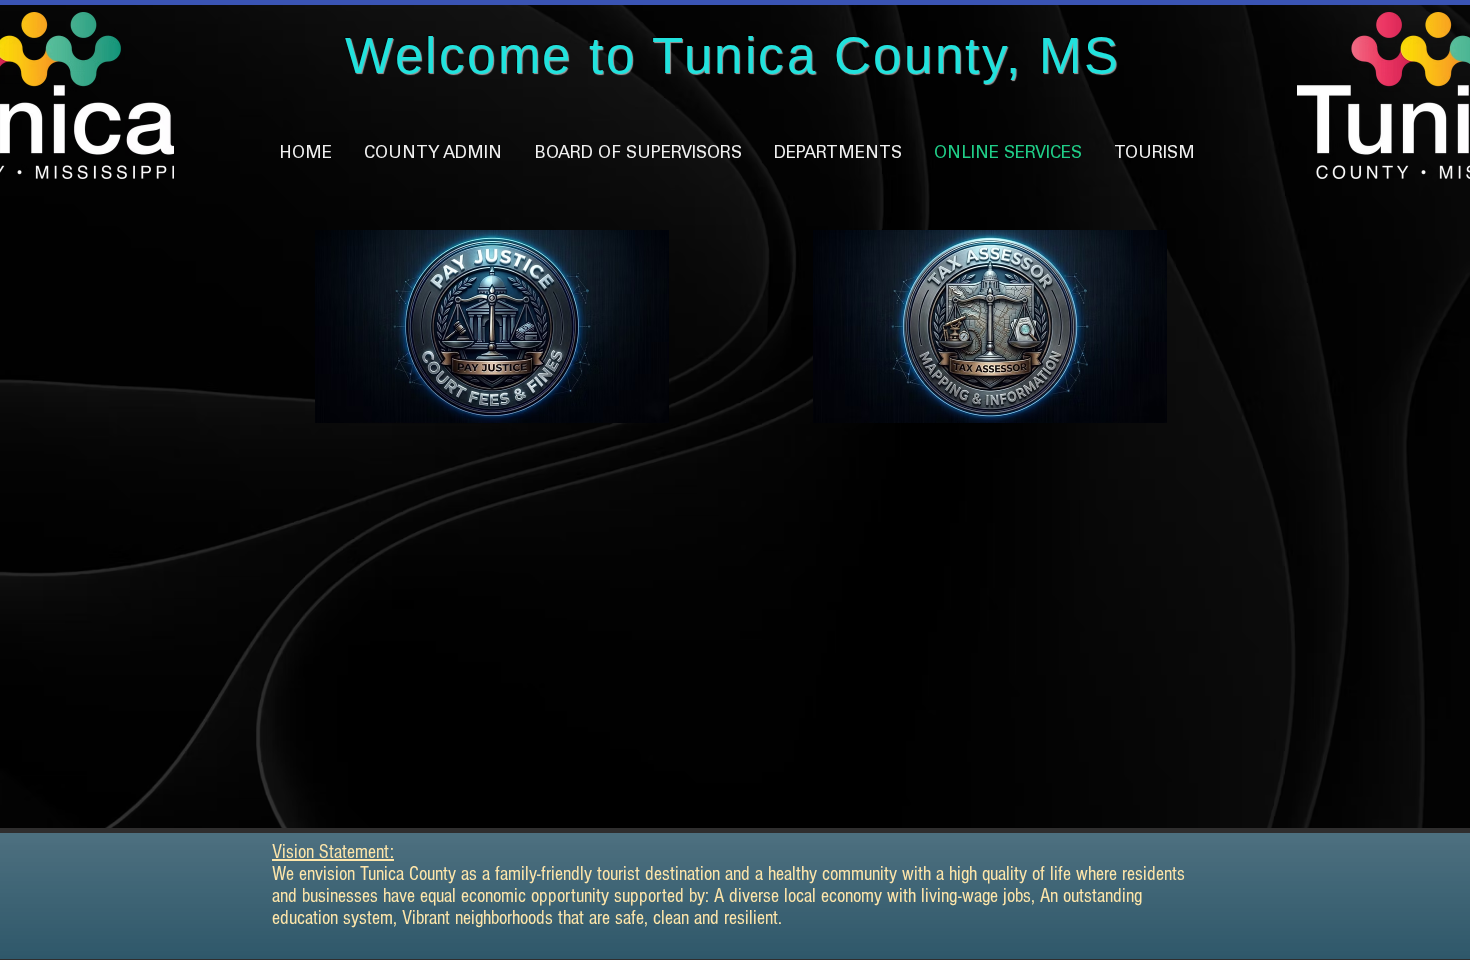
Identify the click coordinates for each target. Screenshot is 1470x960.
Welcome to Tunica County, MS (732, 55)
